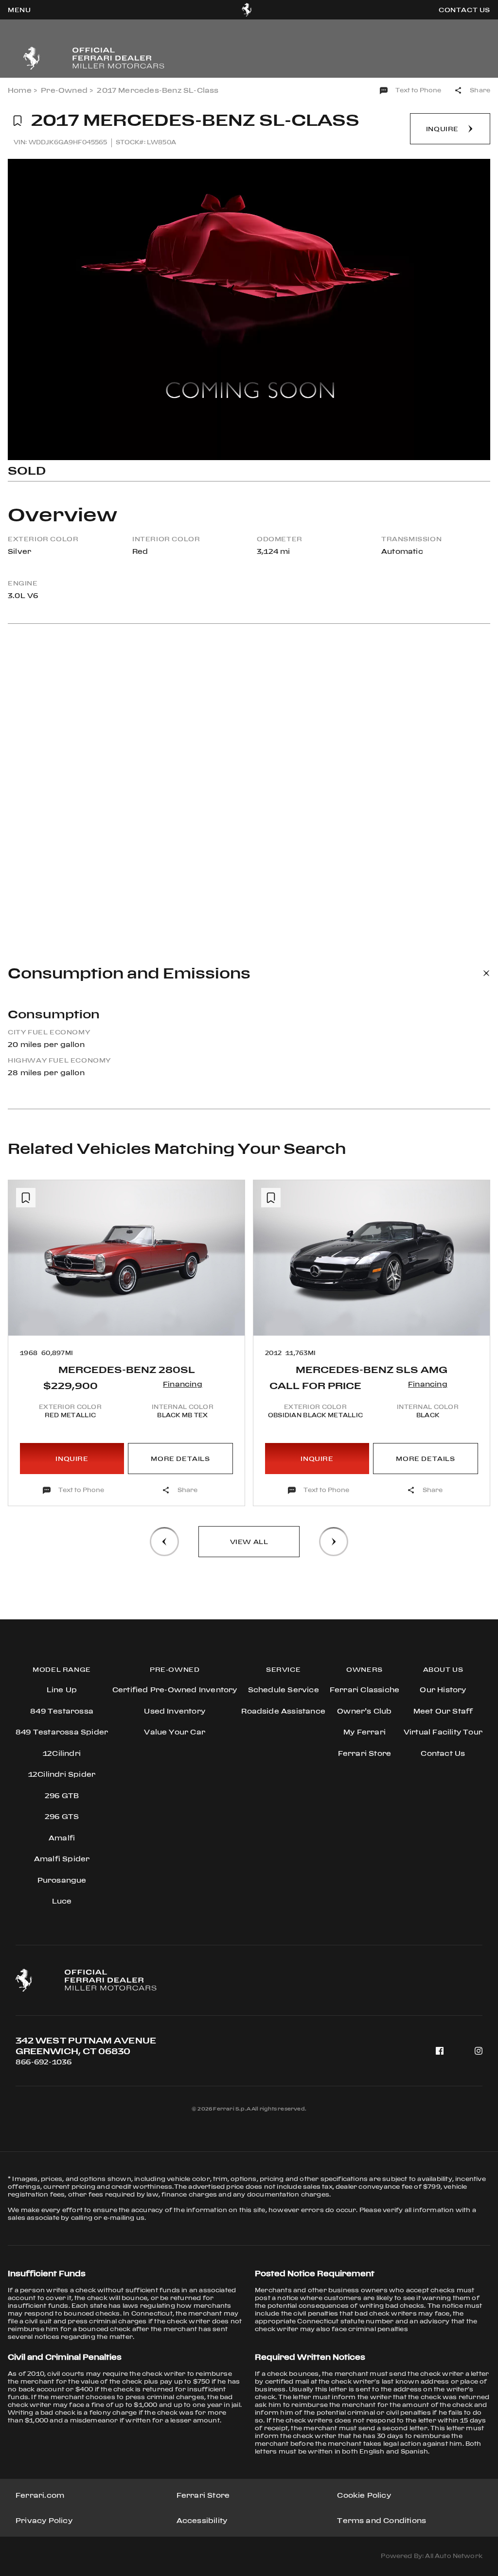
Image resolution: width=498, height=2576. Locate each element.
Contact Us (443, 1753)
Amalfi (62, 1838)
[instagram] (479, 2051)
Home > (22, 90)
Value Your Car (175, 1732)
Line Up (62, 1690)
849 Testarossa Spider (62, 1732)
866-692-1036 (44, 2062)
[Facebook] (440, 2051)
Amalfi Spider (62, 1859)
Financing (183, 1384)
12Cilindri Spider (62, 1774)
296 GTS (62, 1816)
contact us (464, 10)
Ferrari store (365, 1753)
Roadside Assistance (283, 1711)
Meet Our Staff (443, 1711)
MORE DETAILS (180, 1459)
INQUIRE (72, 1459)
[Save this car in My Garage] (18, 121)
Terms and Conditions (382, 2520)
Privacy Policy (44, 2520)
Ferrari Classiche (365, 1690)
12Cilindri (62, 1753)
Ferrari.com (40, 2495)
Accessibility (202, 2520)
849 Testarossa (62, 1711)
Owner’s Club (364, 1711)
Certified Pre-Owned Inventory (175, 1690)
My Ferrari (365, 1732)
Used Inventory (175, 1711)
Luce (62, 1901)
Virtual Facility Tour (443, 1732)
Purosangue (62, 1880)
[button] (24, 1314)
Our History (443, 1690)
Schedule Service (284, 1690)
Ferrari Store (203, 2495)
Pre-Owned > (67, 90)
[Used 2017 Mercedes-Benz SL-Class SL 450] (249, 309)
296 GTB (62, 1795)
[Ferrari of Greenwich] (247, 10)
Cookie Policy (364, 2495)
